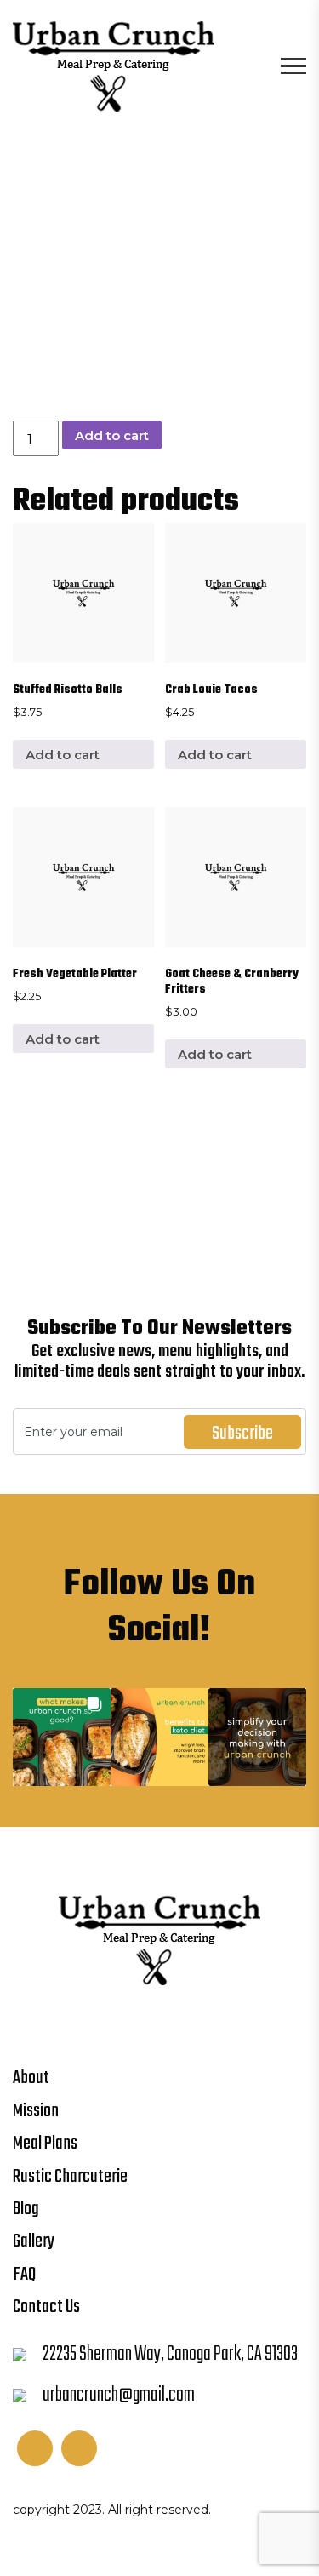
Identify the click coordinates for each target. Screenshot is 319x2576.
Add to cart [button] (63, 755)
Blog (26, 2209)
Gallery (34, 2241)
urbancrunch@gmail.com (119, 2395)
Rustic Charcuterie (70, 2177)
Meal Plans (45, 2144)
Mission (36, 2111)
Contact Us (46, 2307)
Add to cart (112, 435)
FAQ (24, 2275)
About (31, 2078)
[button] (62, 1737)
